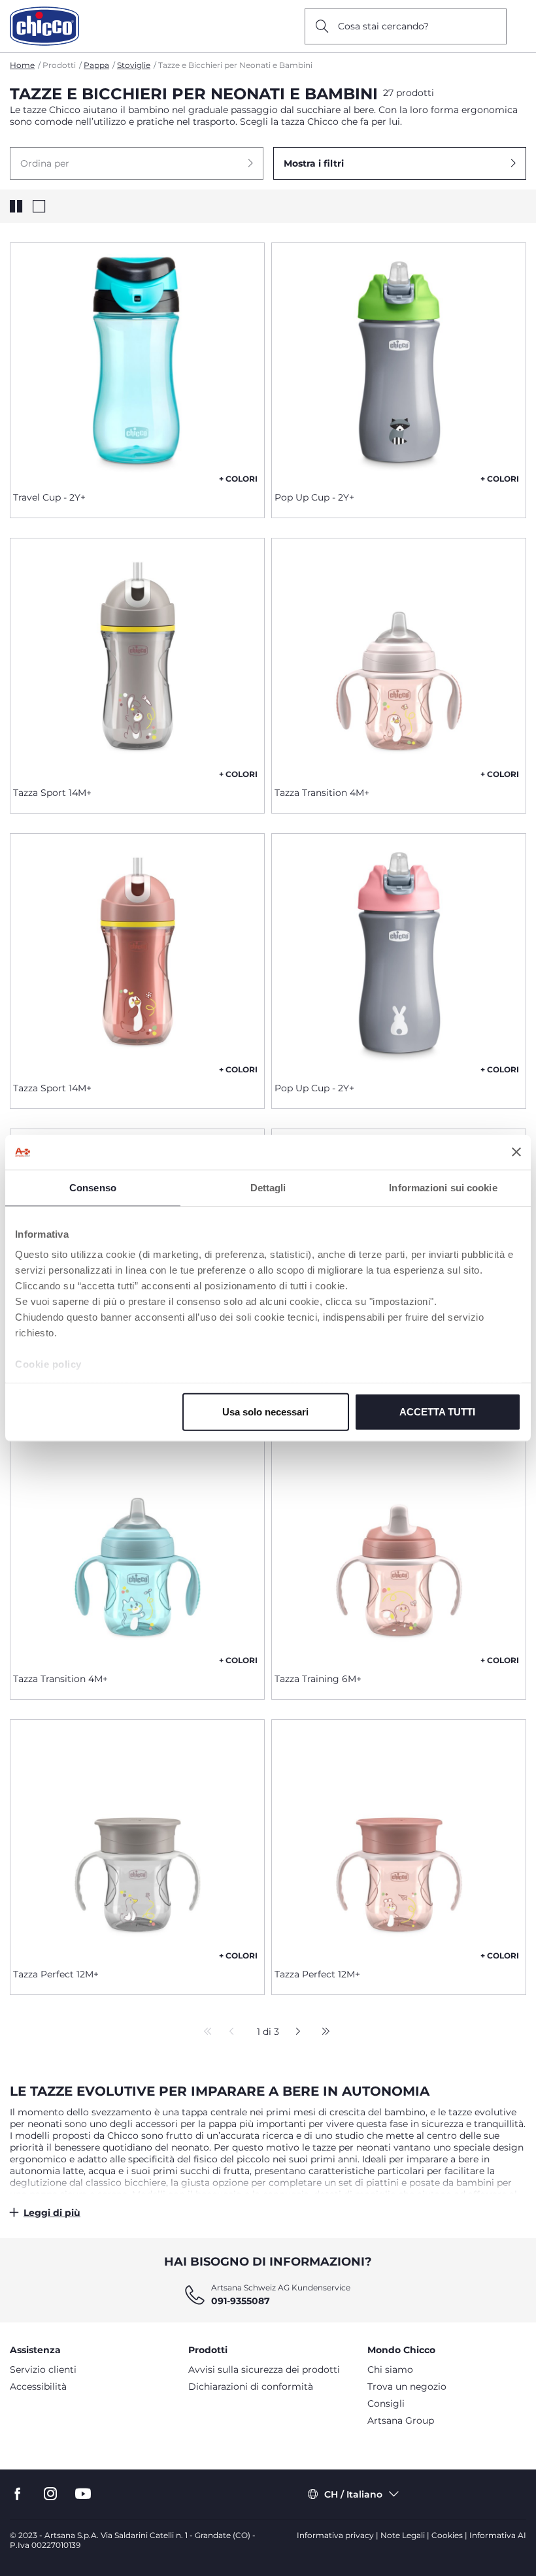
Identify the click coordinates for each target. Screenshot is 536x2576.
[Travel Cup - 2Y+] (137, 362)
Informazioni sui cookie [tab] (443, 1187)
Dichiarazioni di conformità (251, 2386)
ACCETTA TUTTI (437, 1411)
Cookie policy (48, 1364)
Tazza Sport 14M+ (52, 793)
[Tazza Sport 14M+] (137, 657)
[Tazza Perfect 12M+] (137, 1839)
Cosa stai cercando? (383, 26)
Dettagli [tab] (268, 1187)
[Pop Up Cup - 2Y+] (399, 362)
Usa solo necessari (265, 1411)
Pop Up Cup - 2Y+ (314, 497)
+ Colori (238, 479)
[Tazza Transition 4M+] (399, 657)
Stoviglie (134, 65)
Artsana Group (401, 2420)
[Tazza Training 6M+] (399, 1544)
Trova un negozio (407, 2386)
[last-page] (322, 2032)
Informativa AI (498, 2535)
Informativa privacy (335, 2535)
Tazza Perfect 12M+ (56, 1974)
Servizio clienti (43, 2370)
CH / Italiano (353, 2494)
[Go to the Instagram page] (50, 2494)
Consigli (386, 2403)
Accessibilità (38, 2386)
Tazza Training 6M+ (318, 1679)
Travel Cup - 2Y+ (49, 497)
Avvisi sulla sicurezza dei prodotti (264, 2370)
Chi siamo (390, 2370)
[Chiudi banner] (516, 1152)
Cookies (447, 2535)
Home (22, 65)
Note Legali (403, 2535)
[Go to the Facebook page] (18, 2494)
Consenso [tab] (93, 1187)
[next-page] (294, 2032)
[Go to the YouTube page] (83, 2494)
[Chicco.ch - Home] (44, 26)
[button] (137, 163)
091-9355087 (241, 2301)
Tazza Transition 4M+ (322, 793)
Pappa (96, 65)
